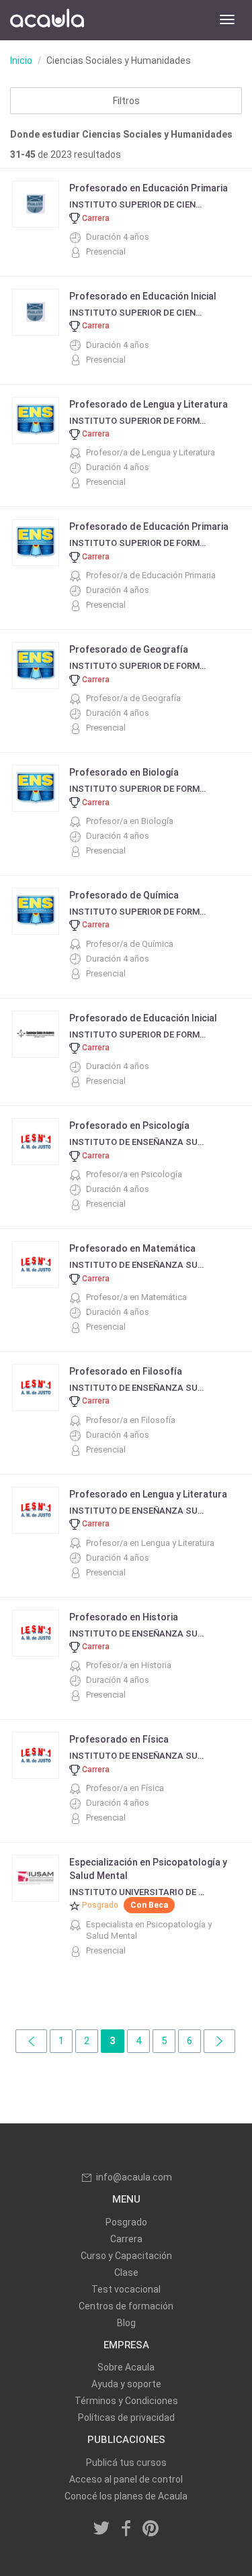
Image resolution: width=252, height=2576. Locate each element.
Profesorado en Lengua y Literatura (148, 1494)
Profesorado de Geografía (129, 649)
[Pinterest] (151, 2530)
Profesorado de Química (124, 895)
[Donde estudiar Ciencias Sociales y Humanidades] (31, 2041)
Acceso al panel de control (126, 2479)
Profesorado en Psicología (129, 1125)
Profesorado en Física (119, 1739)
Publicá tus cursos (126, 2463)
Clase (126, 2272)
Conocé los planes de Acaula (126, 2496)
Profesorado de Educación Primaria (149, 526)
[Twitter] (101, 2530)
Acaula (47, 20)
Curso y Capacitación (126, 2256)
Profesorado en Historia (124, 1617)
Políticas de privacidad (126, 2418)
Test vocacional (126, 2289)
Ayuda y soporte (126, 2384)
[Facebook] (126, 2530)
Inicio (21, 60)
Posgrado (126, 2222)
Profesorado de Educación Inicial (143, 1018)
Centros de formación (126, 2306)
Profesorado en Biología (124, 772)
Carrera (126, 2239)
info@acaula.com (134, 2177)
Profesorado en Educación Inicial (143, 296)
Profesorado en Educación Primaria (149, 188)
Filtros (126, 101)
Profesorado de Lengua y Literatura (149, 404)
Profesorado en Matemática (132, 1248)
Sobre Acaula (126, 2367)
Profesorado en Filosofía (126, 1371)
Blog (126, 2323)
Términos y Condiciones (126, 2401)
